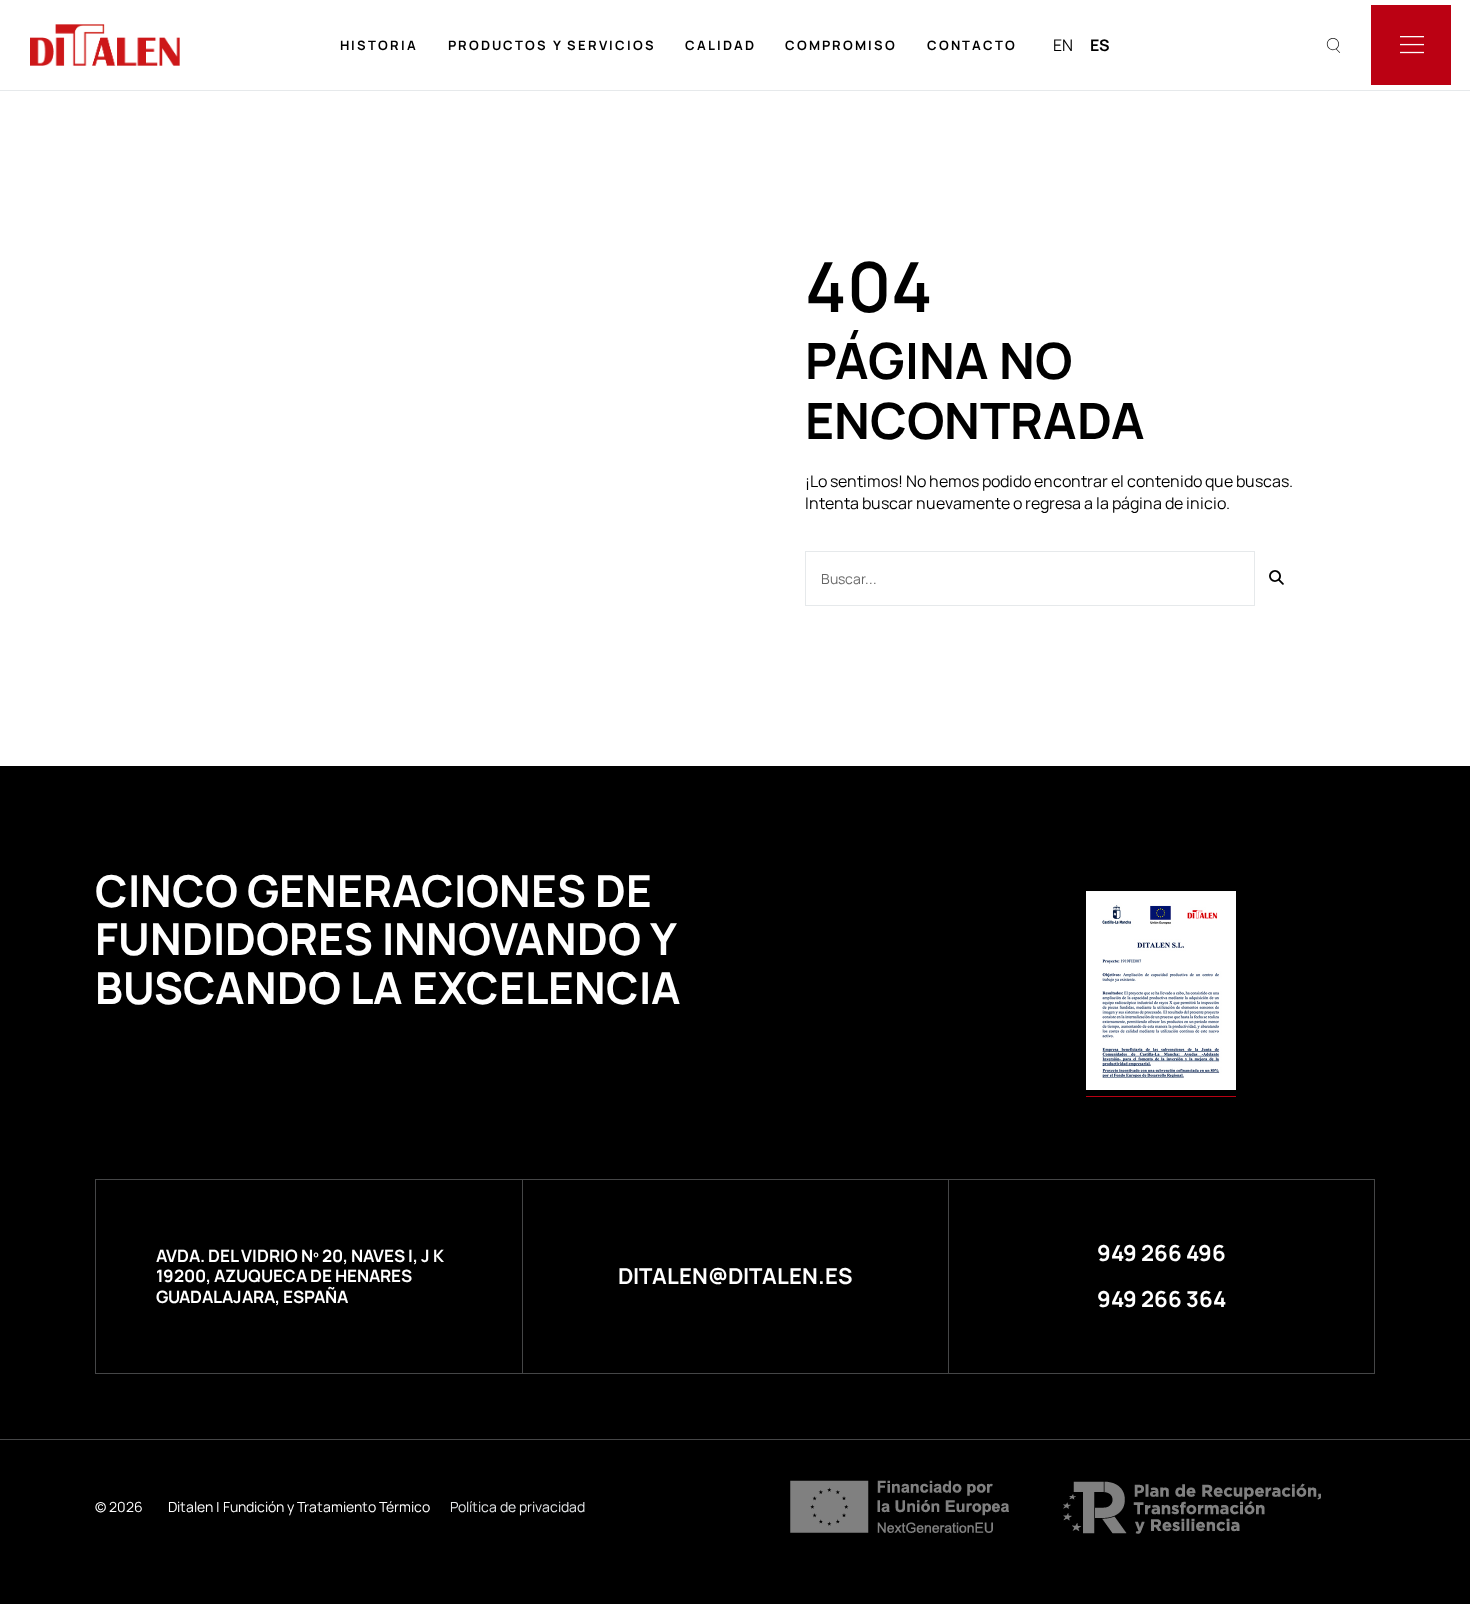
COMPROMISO (841, 45)
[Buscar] (1277, 578)
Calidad (720, 45)
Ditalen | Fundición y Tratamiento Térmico (299, 1506)
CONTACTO (972, 45)
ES (1100, 45)
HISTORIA (379, 45)
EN (1063, 45)
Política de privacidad (517, 1506)
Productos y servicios (552, 45)
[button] (1161, 1253)
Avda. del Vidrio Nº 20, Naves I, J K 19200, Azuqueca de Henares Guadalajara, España (300, 1276)
